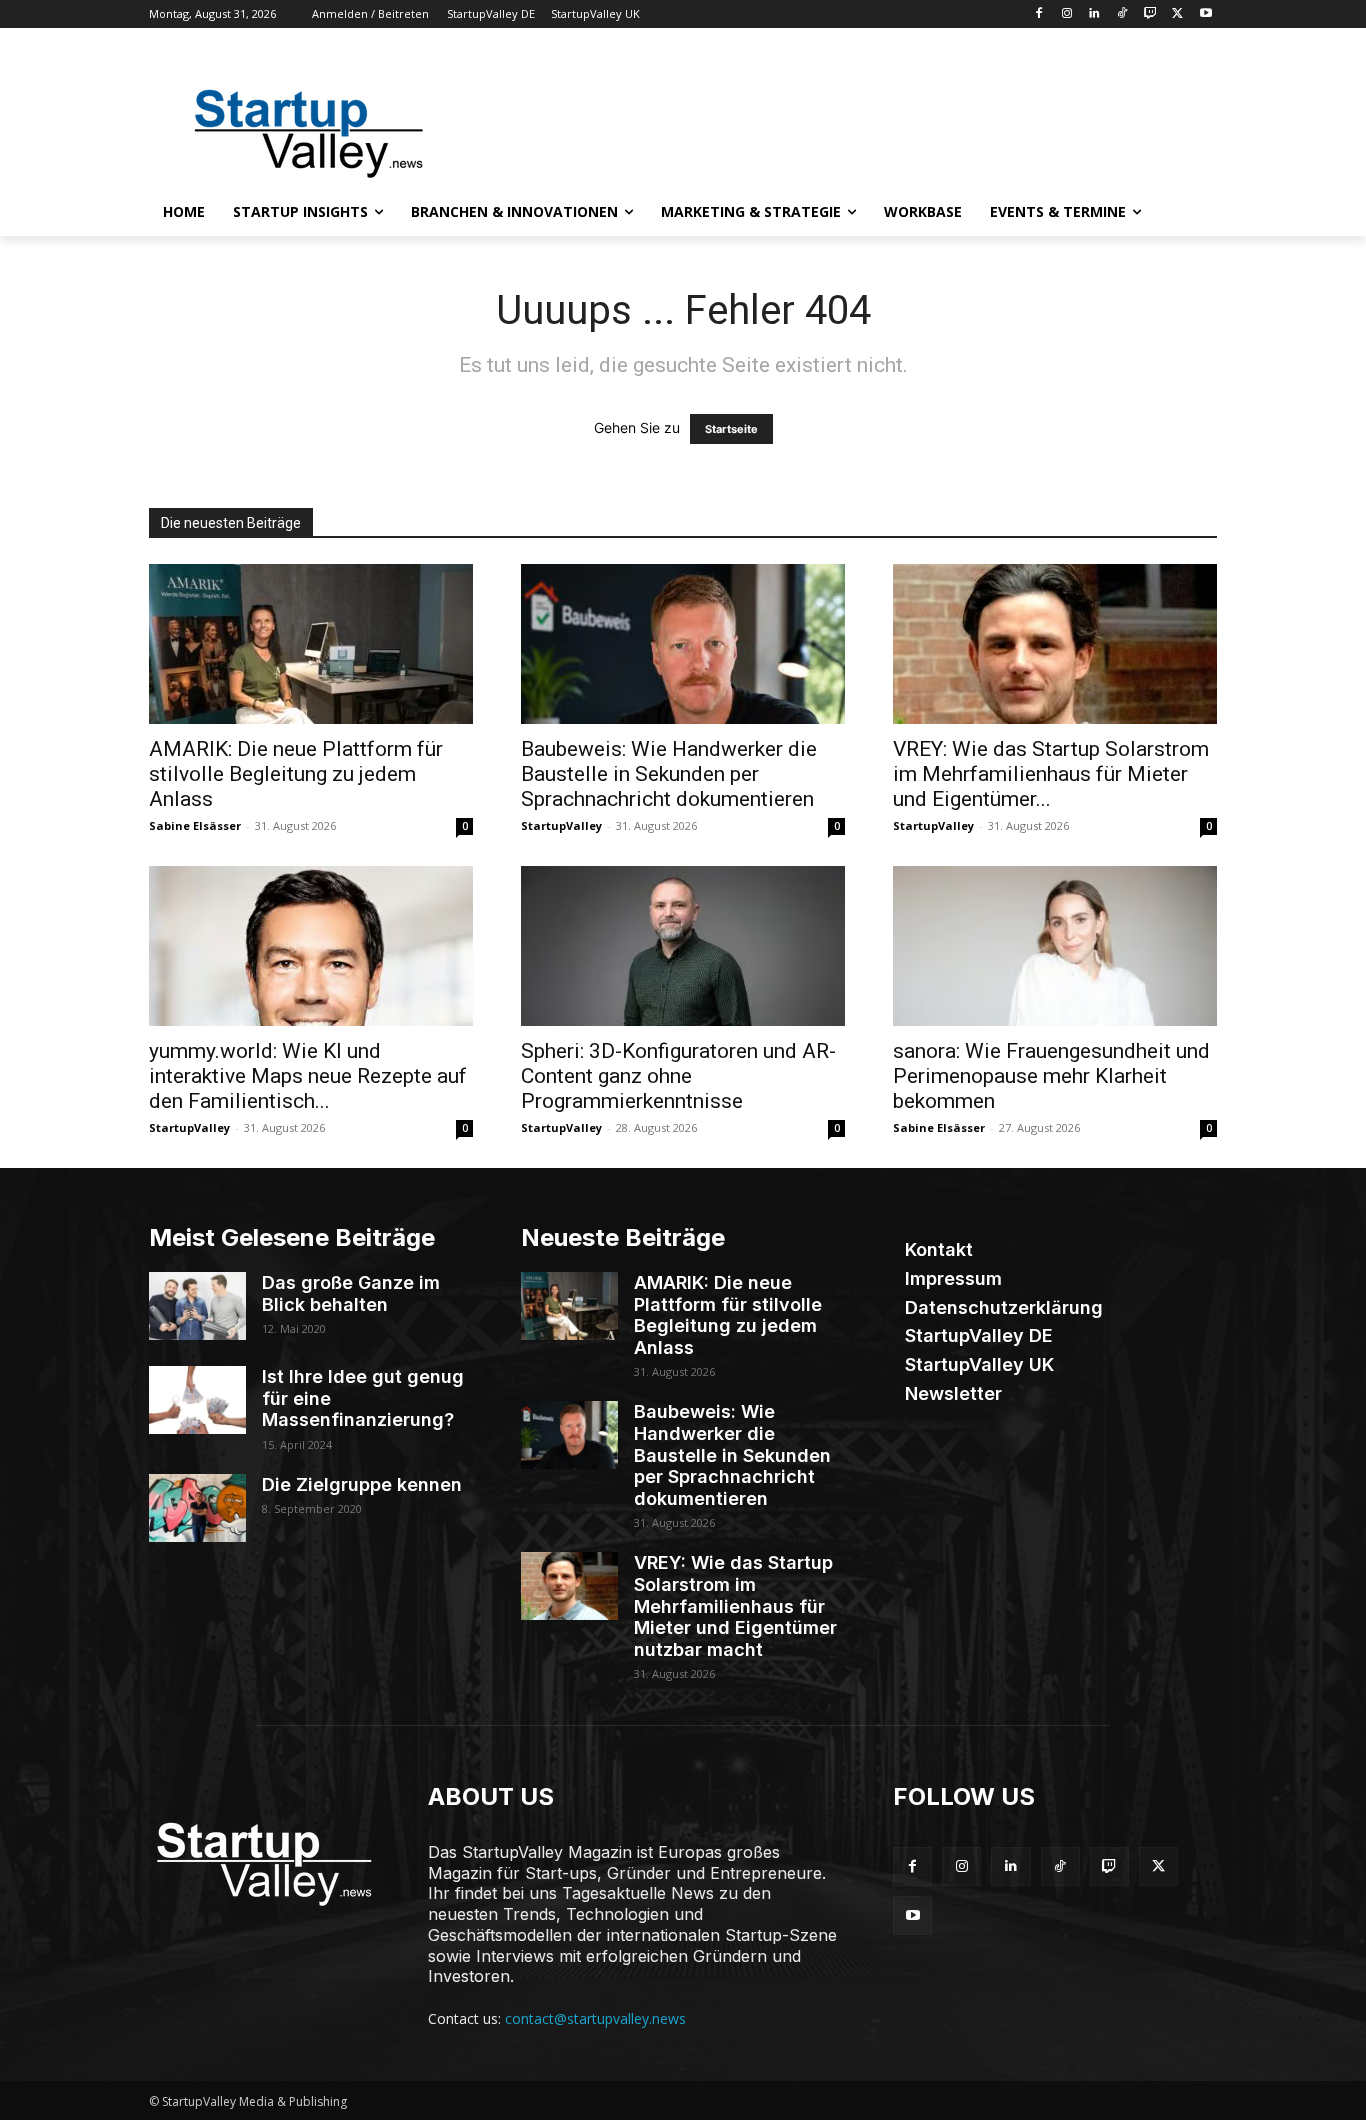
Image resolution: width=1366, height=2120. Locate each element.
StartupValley (561, 825)
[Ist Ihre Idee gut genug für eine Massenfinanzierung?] (197, 1400)
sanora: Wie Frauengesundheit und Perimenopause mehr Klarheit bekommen (1051, 1076)
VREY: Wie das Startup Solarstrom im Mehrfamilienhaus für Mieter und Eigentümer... (1051, 774)
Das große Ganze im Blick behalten (351, 1293)
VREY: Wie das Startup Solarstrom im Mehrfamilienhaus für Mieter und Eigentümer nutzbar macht (735, 1605)
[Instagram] (1066, 14)
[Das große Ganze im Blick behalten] (197, 1306)
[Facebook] (1038, 14)
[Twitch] (1150, 14)
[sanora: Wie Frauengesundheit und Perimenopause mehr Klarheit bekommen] (1055, 946)
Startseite (731, 429)
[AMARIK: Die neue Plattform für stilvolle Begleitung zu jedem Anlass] (311, 644)
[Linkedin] (1094, 14)
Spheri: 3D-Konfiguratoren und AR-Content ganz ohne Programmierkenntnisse (678, 1076)
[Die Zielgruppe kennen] (197, 1508)
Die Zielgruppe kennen (362, 1484)
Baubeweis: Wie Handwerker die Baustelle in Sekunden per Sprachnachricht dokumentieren (669, 774)
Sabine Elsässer (195, 825)
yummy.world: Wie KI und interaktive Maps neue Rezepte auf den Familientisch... (308, 1076)
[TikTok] (1122, 14)
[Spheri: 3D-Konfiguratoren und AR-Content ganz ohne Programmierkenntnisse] (683, 946)
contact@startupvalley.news (595, 2018)
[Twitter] (1177, 14)
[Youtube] (1205, 14)
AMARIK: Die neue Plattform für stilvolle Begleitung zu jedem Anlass (296, 774)
